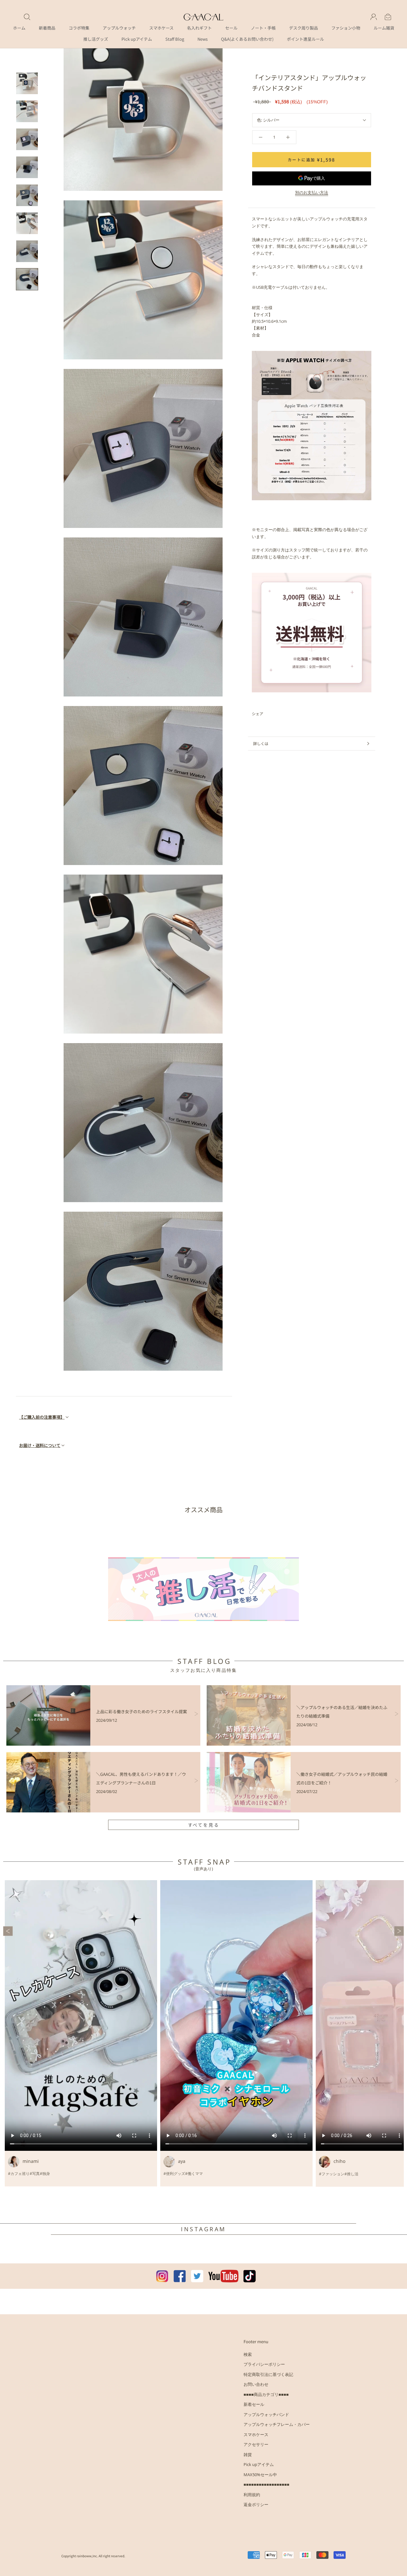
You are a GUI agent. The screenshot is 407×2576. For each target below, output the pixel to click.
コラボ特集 (79, 28)
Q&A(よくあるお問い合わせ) (247, 39)
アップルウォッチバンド (266, 2414)
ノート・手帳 (263, 28)
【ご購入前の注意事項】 (42, 1417)
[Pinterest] (286, 714)
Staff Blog (175, 39)
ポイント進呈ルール (305, 39)
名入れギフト (199, 28)
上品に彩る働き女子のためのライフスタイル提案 (141, 1711)
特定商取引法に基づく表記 (268, 2374)
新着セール (254, 2404)
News (203, 39)
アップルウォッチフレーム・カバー (277, 2424)
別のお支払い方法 (312, 192)
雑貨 (248, 2455)
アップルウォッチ (119, 28)
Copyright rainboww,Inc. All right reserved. (93, 2556)
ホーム (19, 28)
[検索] (27, 17)
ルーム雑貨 (384, 28)
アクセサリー (256, 2444)
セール (231, 28)
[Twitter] (278, 714)
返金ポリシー (256, 2504)
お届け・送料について (40, 1445)
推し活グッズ (96, 39)
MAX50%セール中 (260, 2475)
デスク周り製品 (304, 28)
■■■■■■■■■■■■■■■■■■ (266, 2484)
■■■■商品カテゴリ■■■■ (266, 2394)
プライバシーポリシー (264, 2364)
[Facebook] (269, 714)
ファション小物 (346, 28)
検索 (248, 2354)
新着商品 (47, 28)
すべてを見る (204, 1825)
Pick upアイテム (137, 39)
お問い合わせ (256, 2384)
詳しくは (261, 743)
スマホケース (161, 28)
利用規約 (252, 2495)
